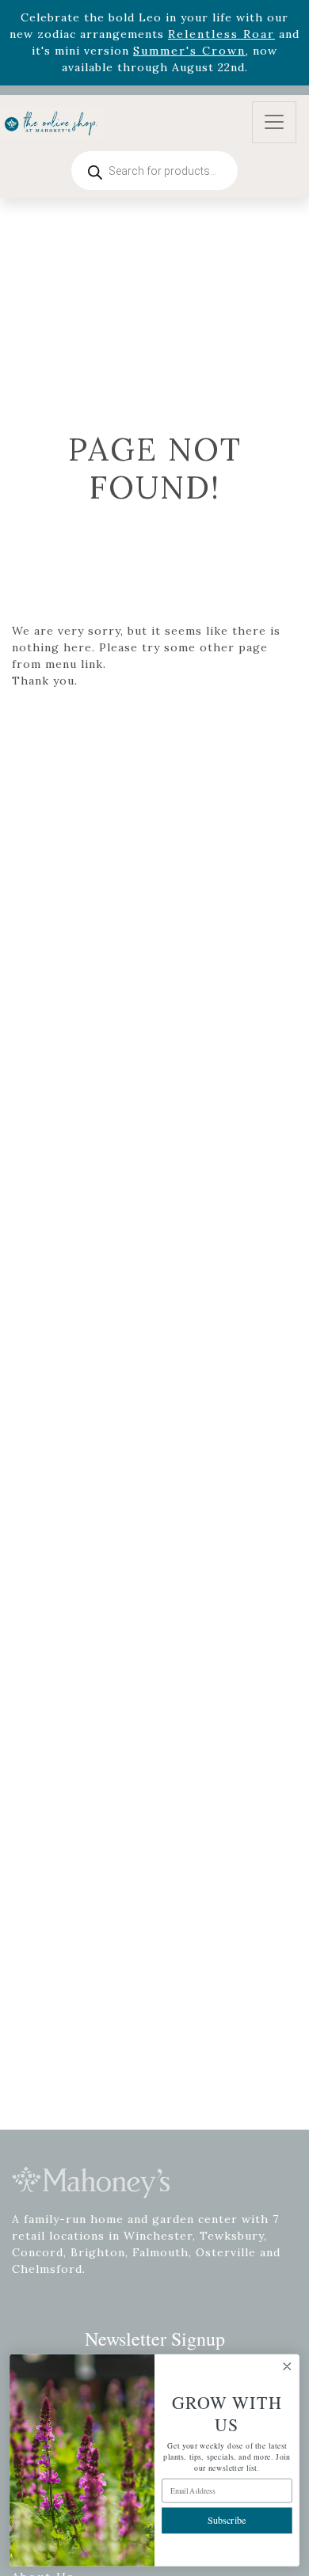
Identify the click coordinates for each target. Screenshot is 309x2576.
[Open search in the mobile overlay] (154, 171)
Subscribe (227, 2520)
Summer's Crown (189, 51)
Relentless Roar (221, 34)
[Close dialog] (287, 2367)
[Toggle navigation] (274, 122)
